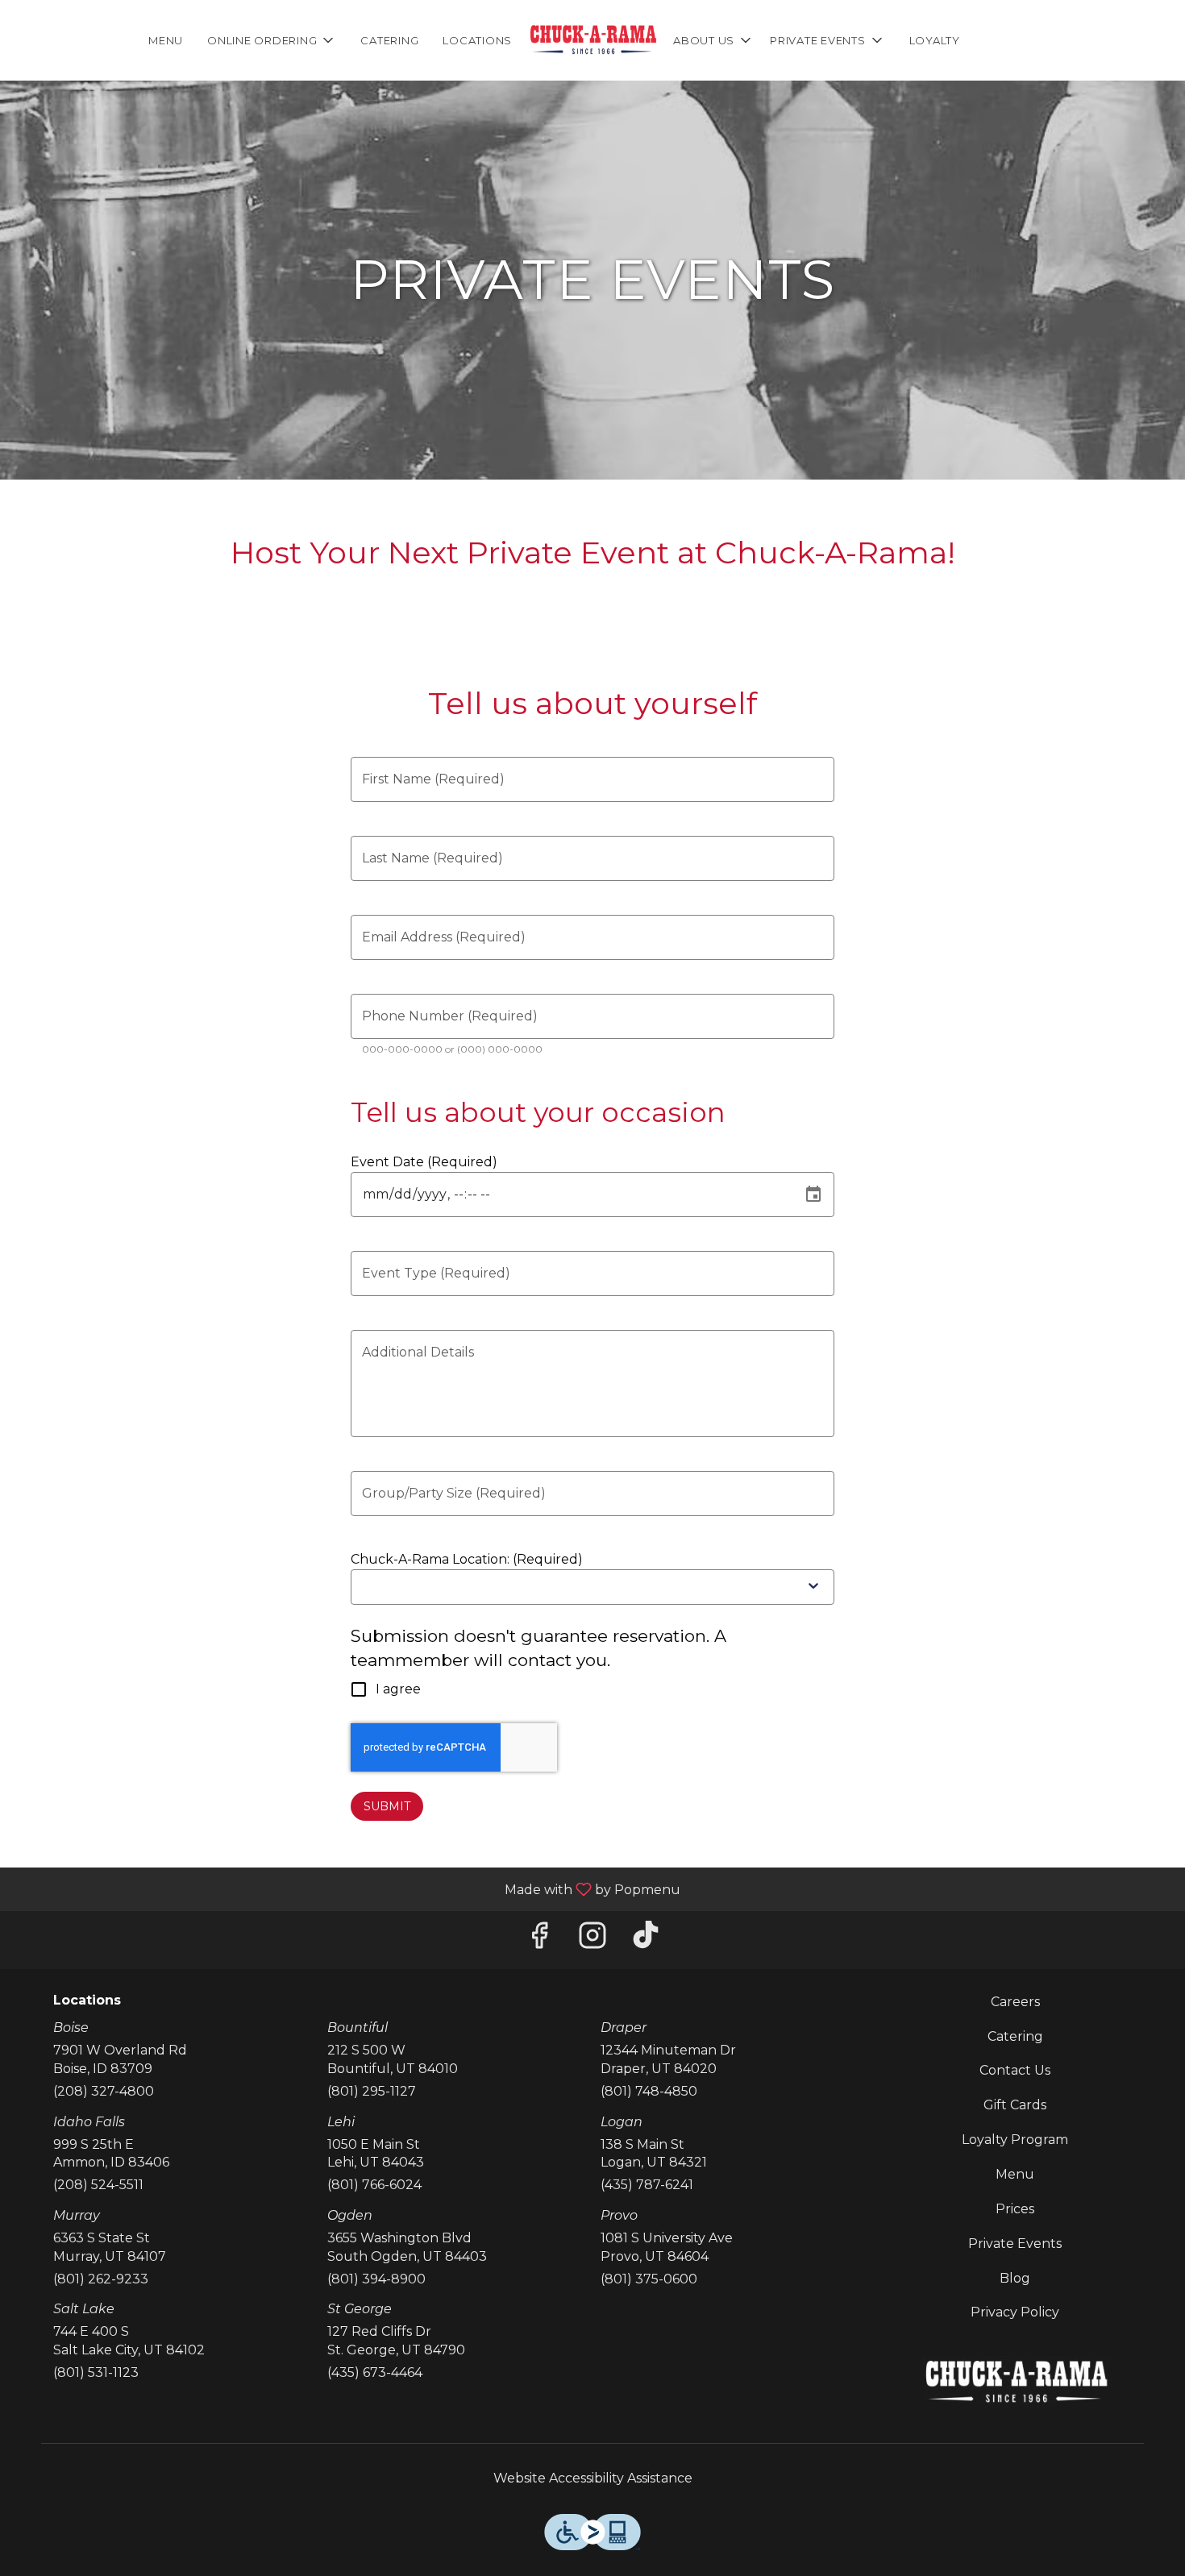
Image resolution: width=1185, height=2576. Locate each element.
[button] (272, 40)
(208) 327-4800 (104, 2091)
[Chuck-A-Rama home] (592, 40)
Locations (477, 40)
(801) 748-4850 (649, 2091)
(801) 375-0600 (649, 2279)
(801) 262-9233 (101, 2279)
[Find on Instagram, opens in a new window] (592, 1940)
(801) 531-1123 (96, 2372)
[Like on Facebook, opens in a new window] (539, 1940)
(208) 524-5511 (98, 2185)
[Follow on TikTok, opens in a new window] (646, 1940)
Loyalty (935, 40)
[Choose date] (813, 1195)
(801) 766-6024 (374, 2185)
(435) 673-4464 (375, 2372)
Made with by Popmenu (346, 1889)
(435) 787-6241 (647, 2185)
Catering (389, 40)
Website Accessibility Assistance (593, 2478)
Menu (166, 40)
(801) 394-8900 (376, 2279)
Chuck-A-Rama (1016, 2383)
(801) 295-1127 (372, 2091)
